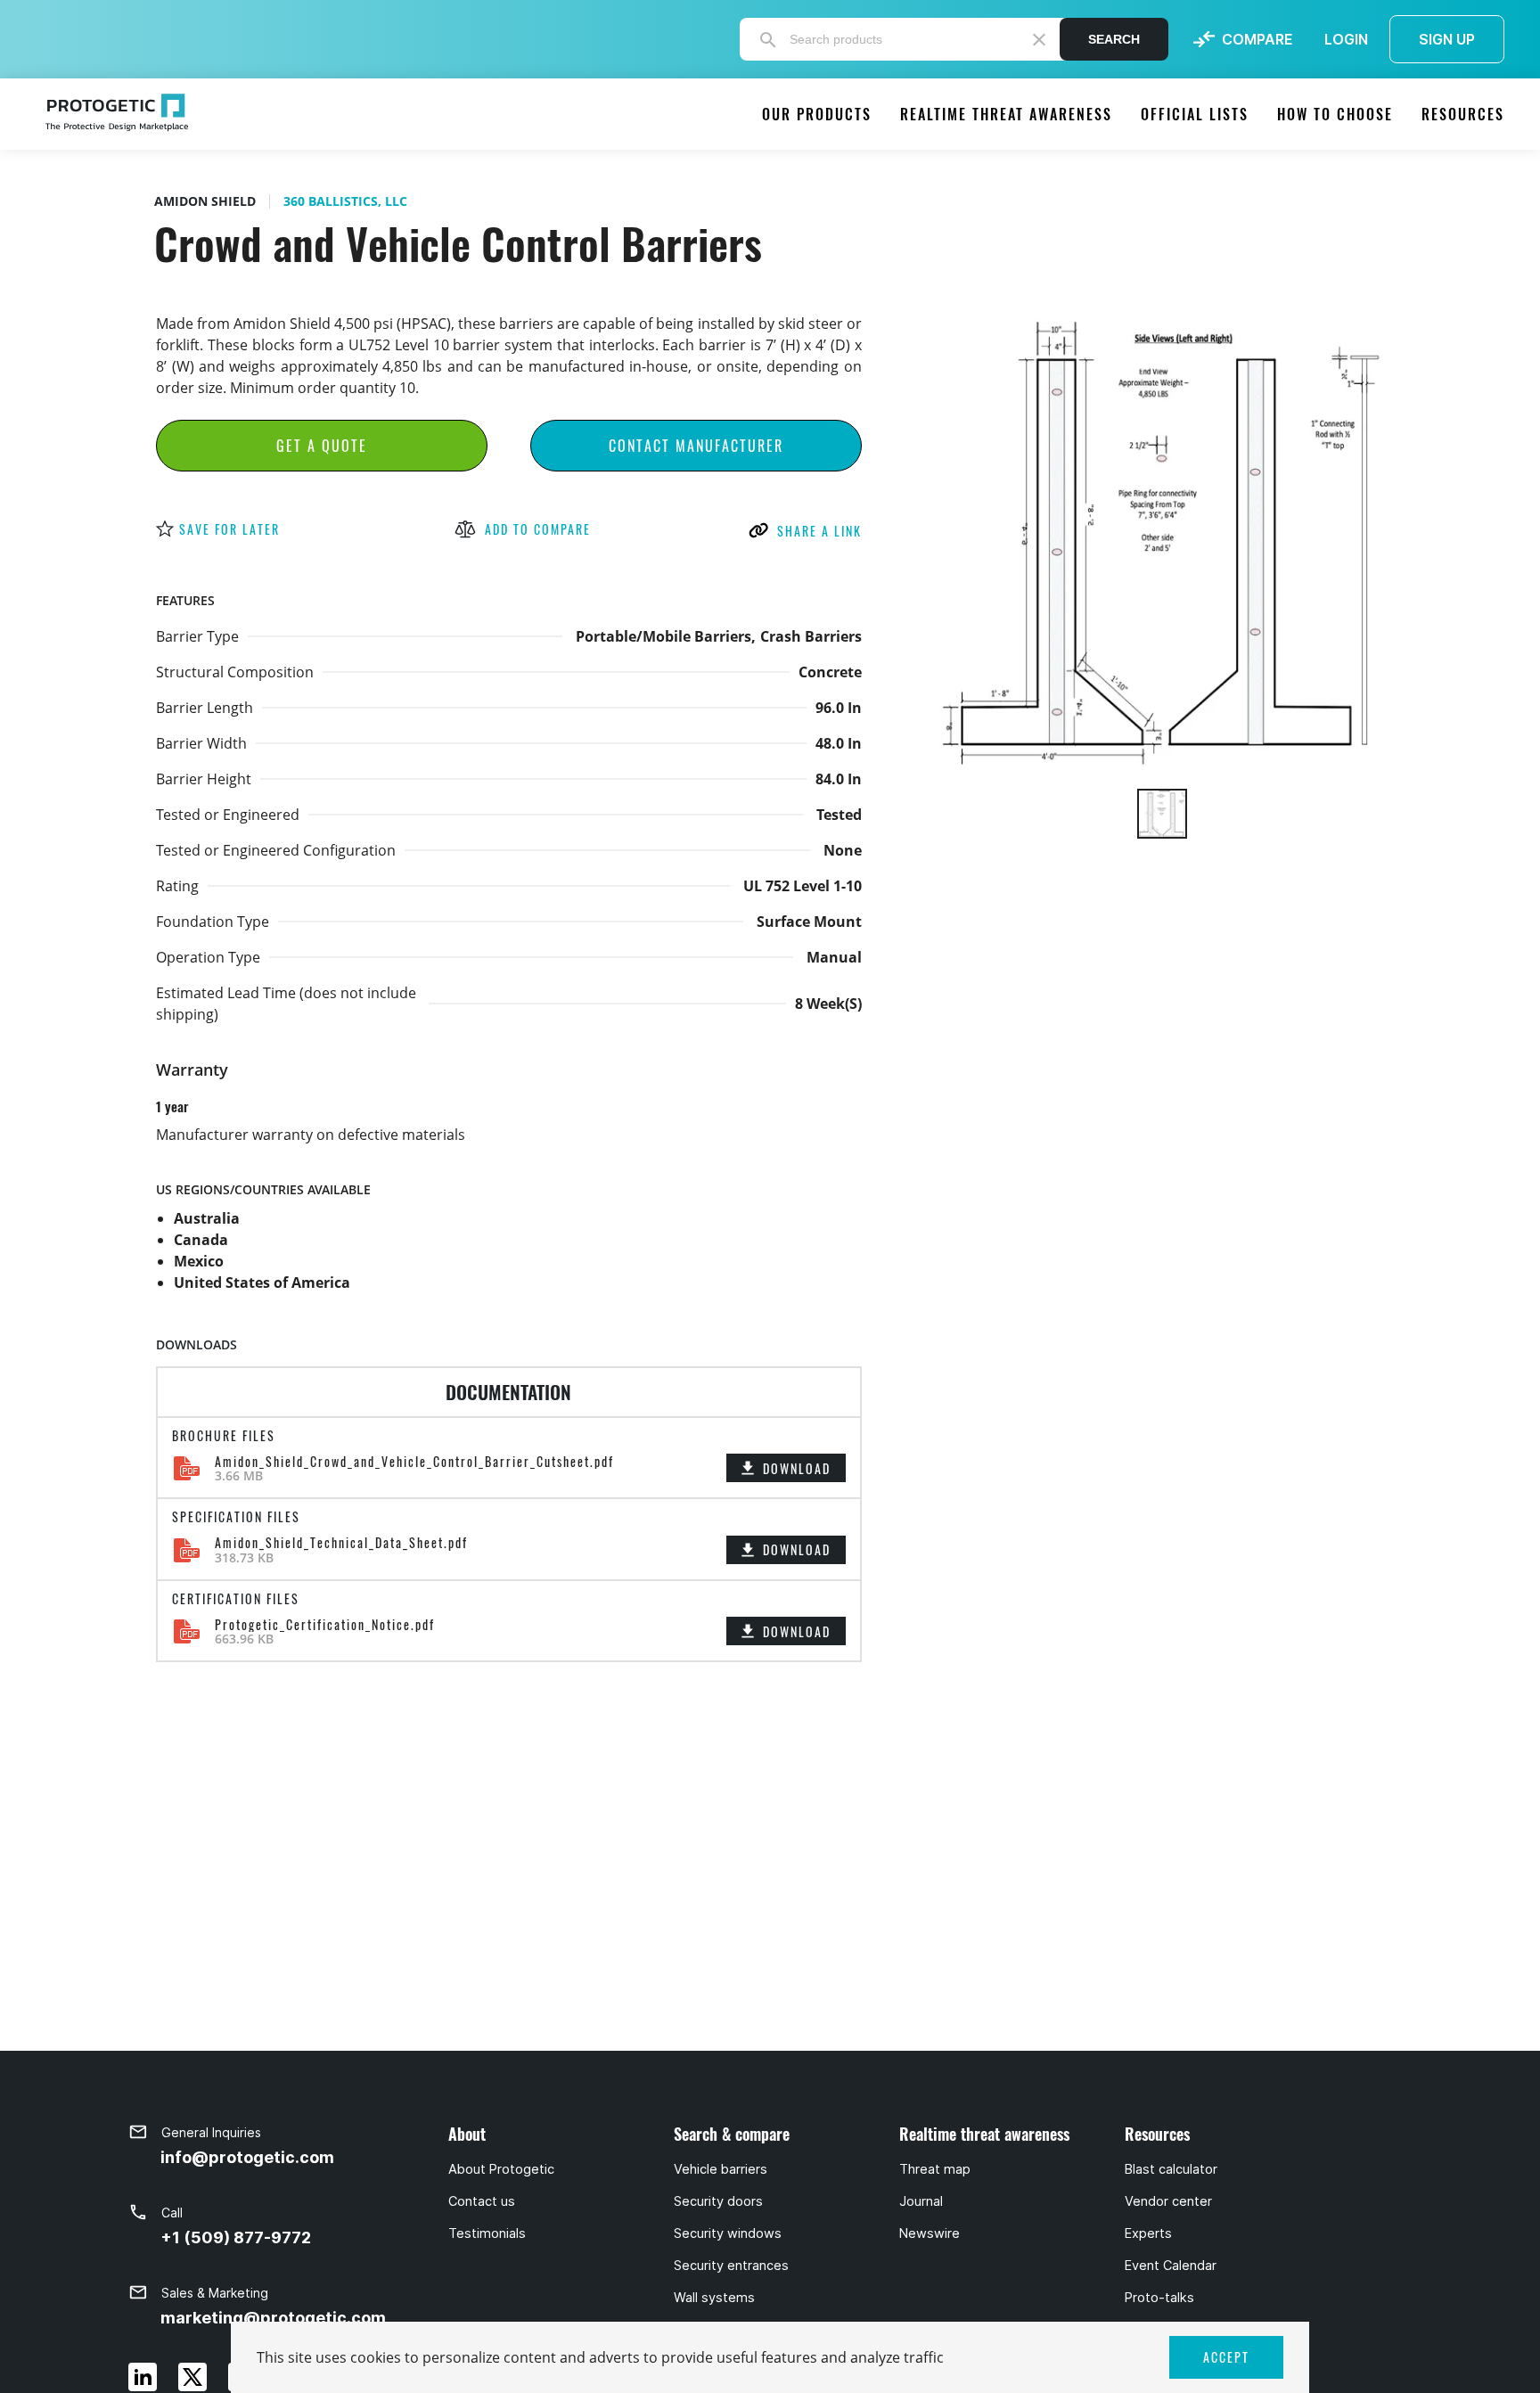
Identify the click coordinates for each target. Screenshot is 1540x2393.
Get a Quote (322, 446)
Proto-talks (1159, 2298)
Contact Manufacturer (696, 446)
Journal (921, 2201)
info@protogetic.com (247, 2157)
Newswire (930, 2233)
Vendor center (1168, 2201)
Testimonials (487, 2233)
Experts (1148, 2233)
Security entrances (731, 2266)
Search (1114, 39)
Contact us (482, 2201)
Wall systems (714, 2298)
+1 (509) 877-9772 (236, 2237)
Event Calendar (1171, 2266)
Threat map (935, 2169)
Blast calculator (1171, 2169)
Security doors (718, 2201)
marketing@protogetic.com (273, 2318)
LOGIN (1346, 39)
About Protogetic (501, 2169)
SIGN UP (1447, 39)
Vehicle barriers (721, 2169)
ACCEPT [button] (1226, 2357)
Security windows (728, 2233)
